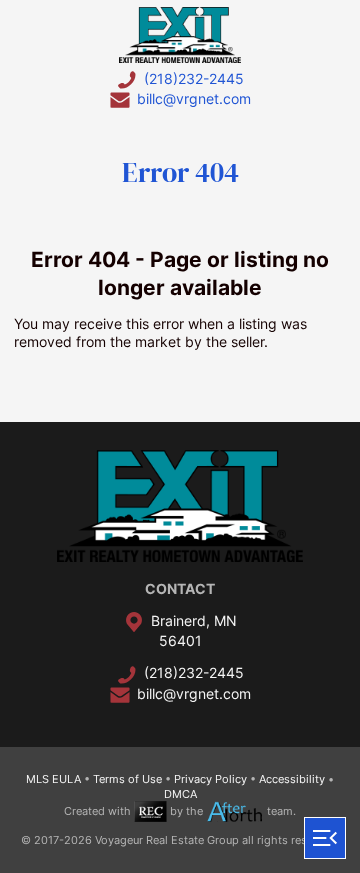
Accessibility (292, 779)
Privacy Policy (210, 779)
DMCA (180, 794)
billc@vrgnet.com (194, 98)
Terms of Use (127, 779)
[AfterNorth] (235, 811)
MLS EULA (53, 779)
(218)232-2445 (194, 78)
